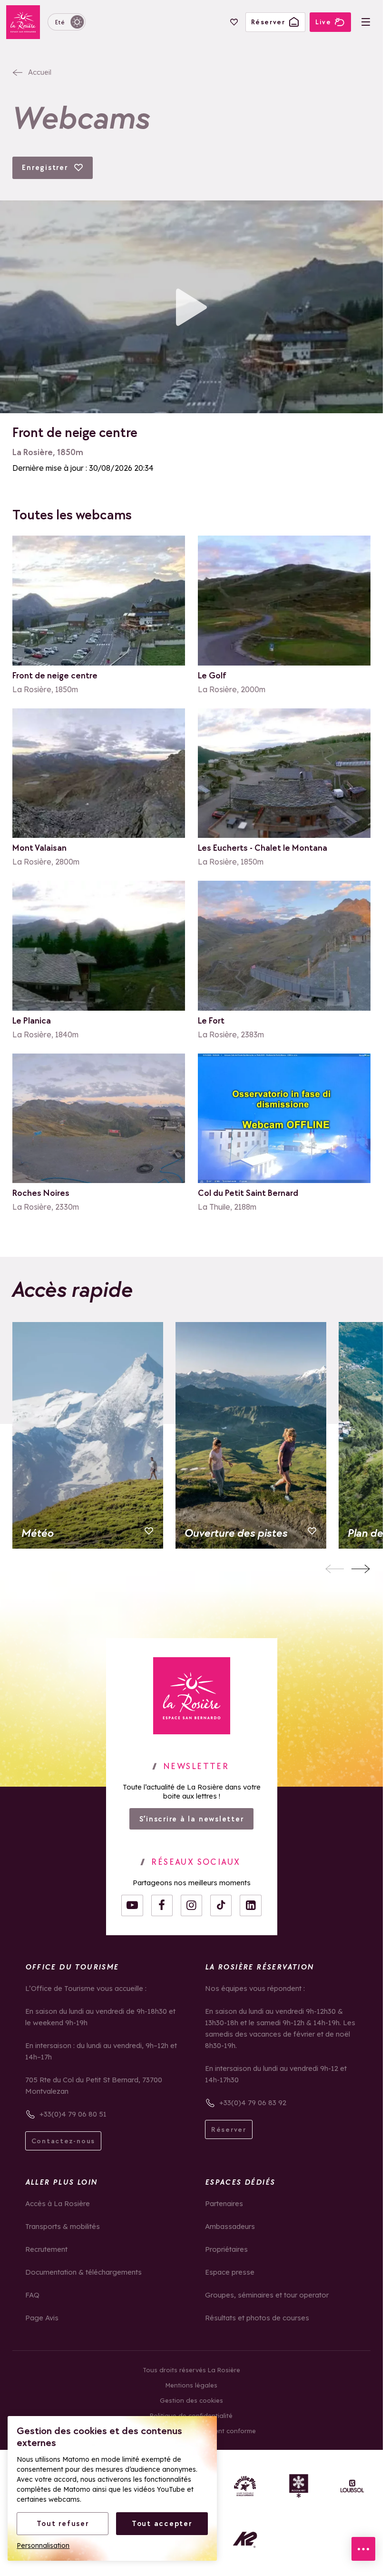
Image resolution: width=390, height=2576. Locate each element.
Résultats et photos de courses (257, 2318)
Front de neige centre (55, 676)
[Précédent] (335, 1569)
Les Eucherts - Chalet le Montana (263, 848)
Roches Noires (41, 1193)
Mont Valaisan (39, 848)
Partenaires (224, 2203)
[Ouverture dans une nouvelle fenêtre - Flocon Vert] (299, 2486)
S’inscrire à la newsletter (192, 1819)
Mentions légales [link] (191, 2385)
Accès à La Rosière (58, 2203)
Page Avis (42, 2318)
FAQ (32, 2295)
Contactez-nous (63, 2141)
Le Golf (212, 676)
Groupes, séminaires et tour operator (267, 2295)
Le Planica (32, 1021)
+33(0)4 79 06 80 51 (73, 2114)
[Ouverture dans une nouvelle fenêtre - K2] (245, 2540)
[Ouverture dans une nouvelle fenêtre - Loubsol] (352, 2486)
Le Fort (211, 1021)
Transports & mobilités (63, 2226)
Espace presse (230, 2272)
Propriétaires (226, 2249)
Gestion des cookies (191, 2400)
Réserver (229, 2129)
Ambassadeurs (230, 2226)
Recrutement (46, 2249)
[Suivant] (361, 1569)
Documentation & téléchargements (83, 2272)
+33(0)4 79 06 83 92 (253, 2103)
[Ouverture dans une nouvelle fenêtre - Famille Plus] (245, 2486)
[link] (192, 1696)
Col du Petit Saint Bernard (248, 1193)
